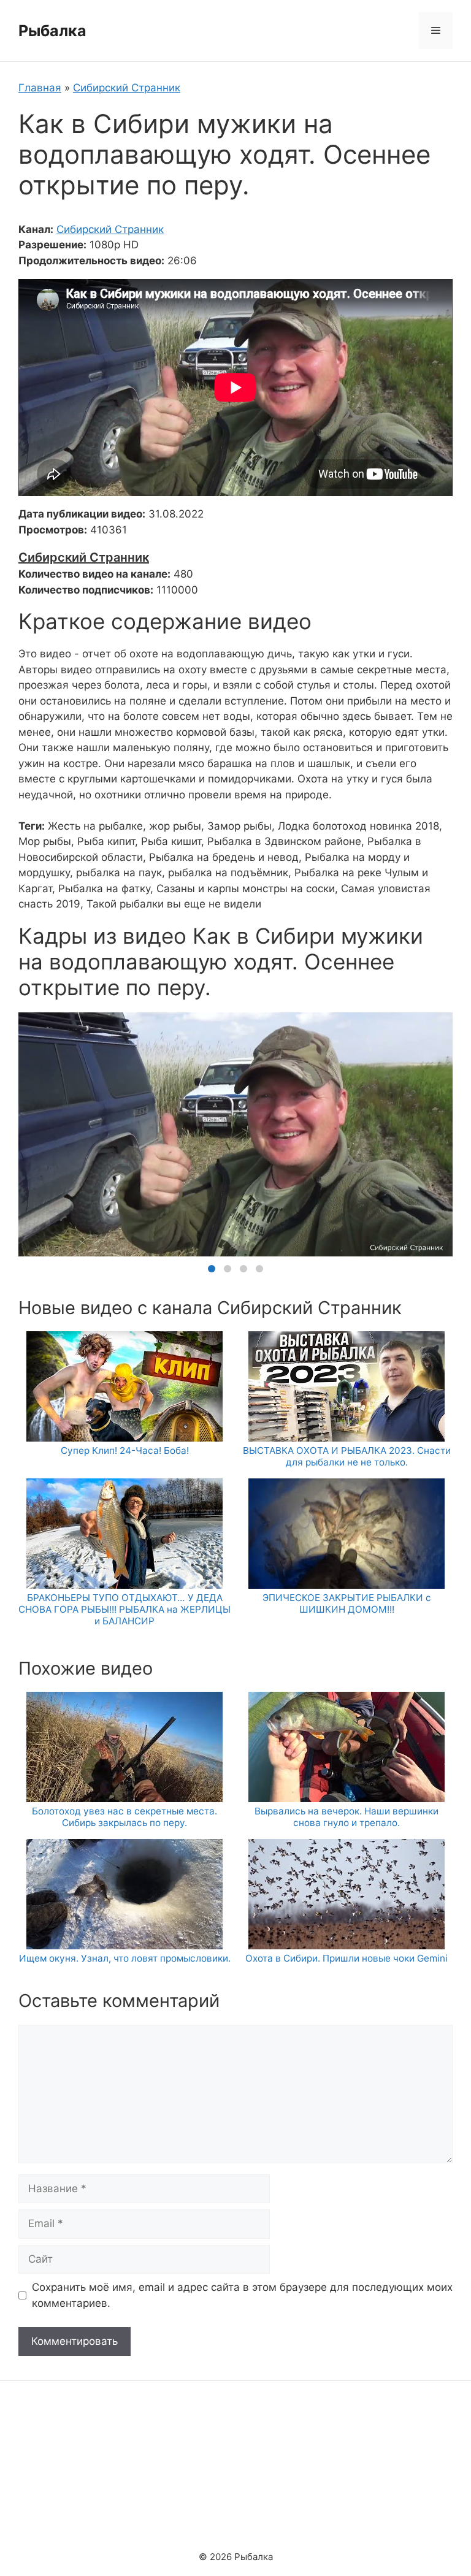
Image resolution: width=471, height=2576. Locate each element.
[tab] (212, 1269)
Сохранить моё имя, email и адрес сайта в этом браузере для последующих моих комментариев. (242, 2295)
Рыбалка (52, 31)
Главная (40, 88)
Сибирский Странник (127, 88)
